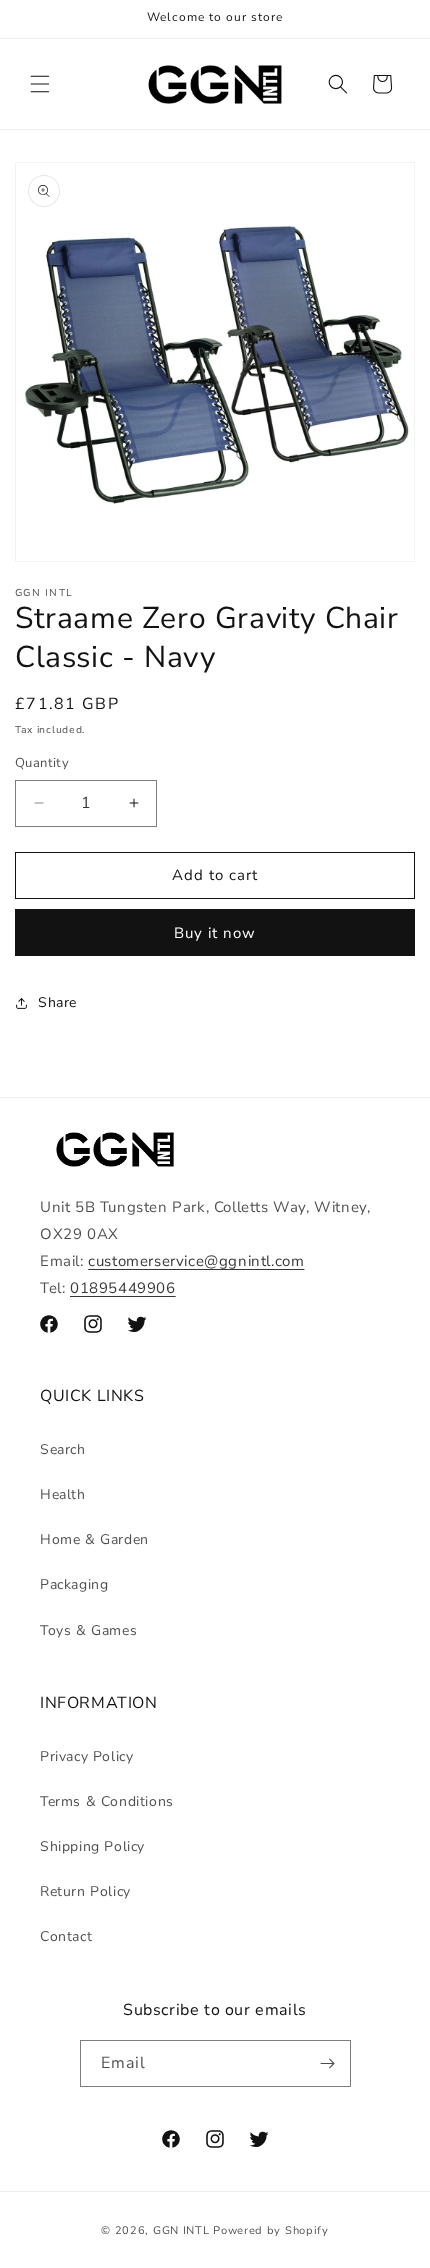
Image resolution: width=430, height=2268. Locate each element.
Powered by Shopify (271, 2230)
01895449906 (123, 1288)
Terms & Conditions (107, 1801)
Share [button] (57, 1002)
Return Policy (85, 1891)
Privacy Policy (86, 1756)
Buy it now (215, 933)
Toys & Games (88, 1630)
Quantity (42, 763)
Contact (66, 1936)
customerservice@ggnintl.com (196, 1261)
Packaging (74, 1584)
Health (63, 1494)
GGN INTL (181, 2230)
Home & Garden (94, 1539)
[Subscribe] (328, 2063)
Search (63, 1449)
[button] (40, 84)
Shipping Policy (92, 1846)
